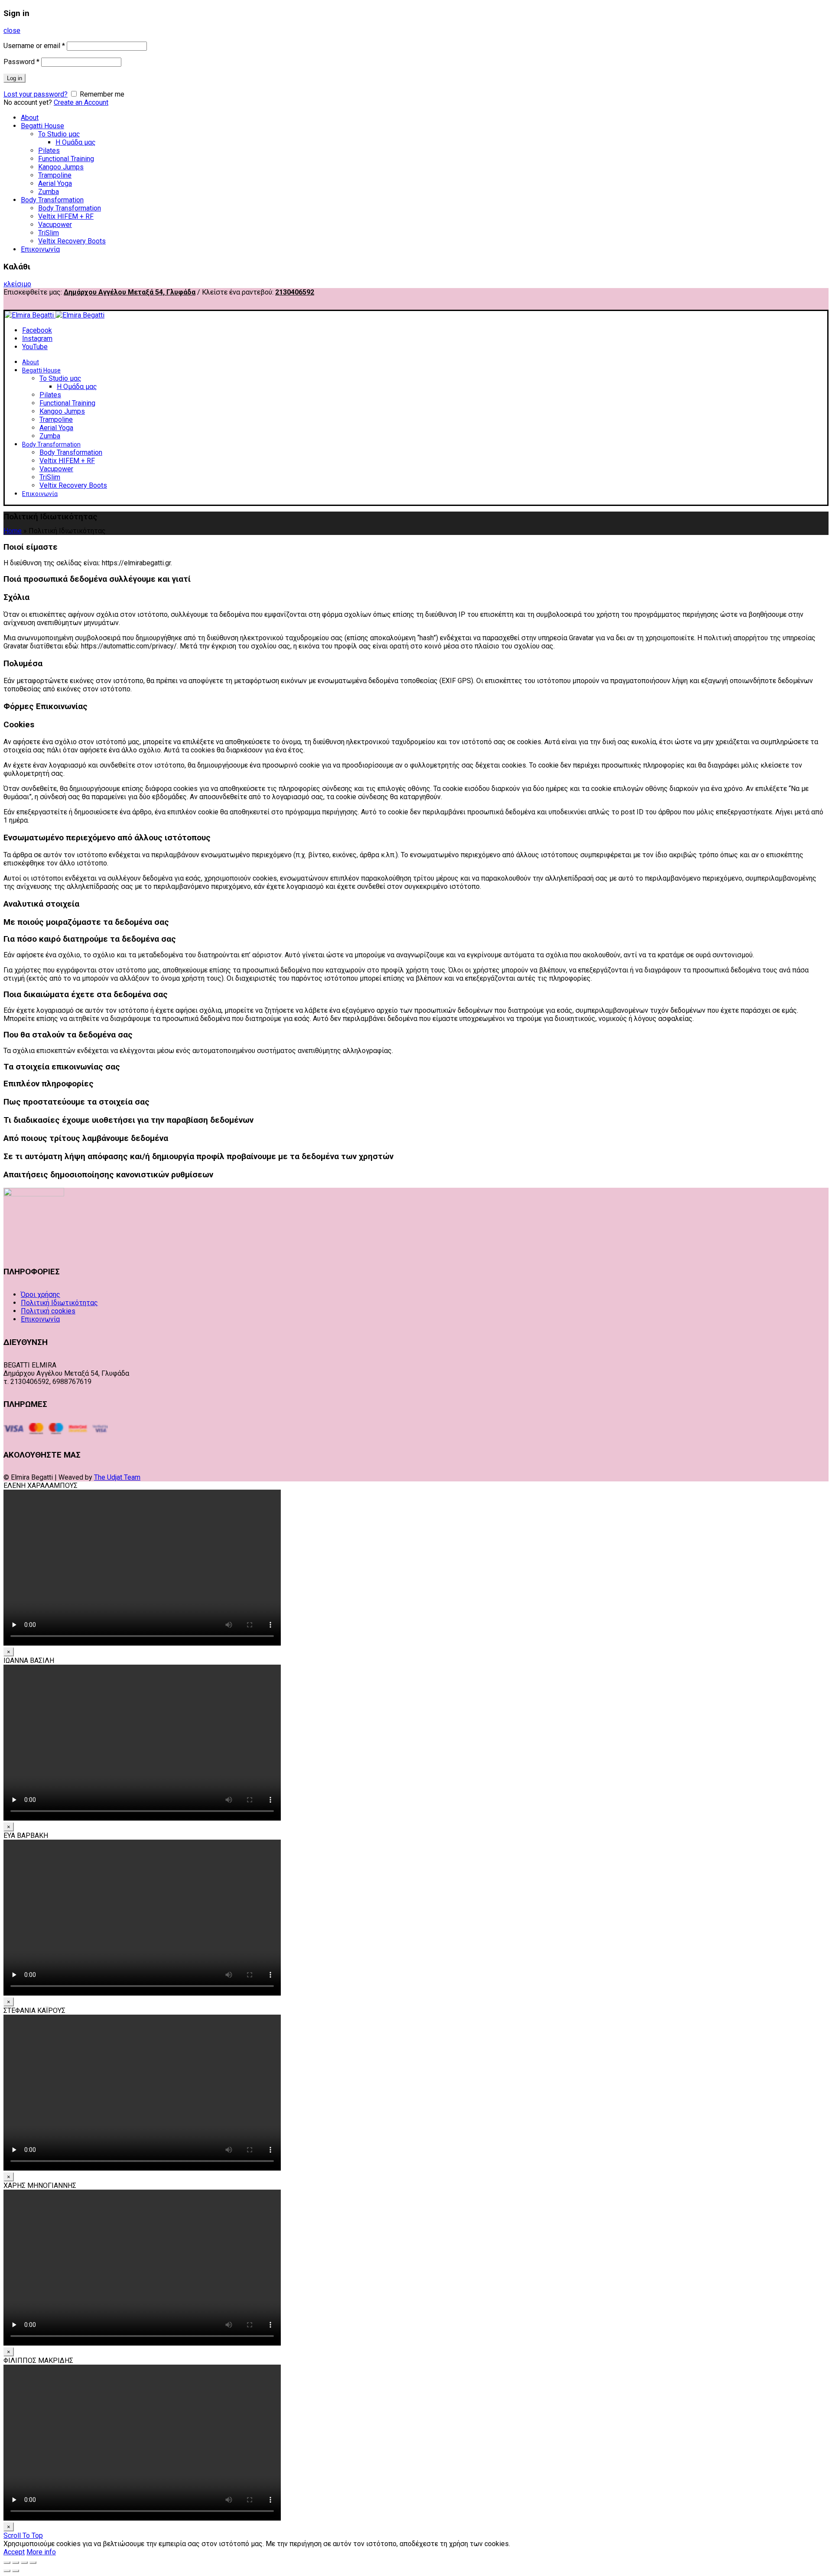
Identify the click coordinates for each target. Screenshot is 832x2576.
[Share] (16, 2563)
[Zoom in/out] (33, 2563)
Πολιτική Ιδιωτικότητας (59, 1303)
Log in (15, 78)
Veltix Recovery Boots (72, 241)
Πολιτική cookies (48, 1311)
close (12, 31)
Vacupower (55, 225)
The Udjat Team (117, 1477)
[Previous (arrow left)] (7, 2571)
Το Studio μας (59, 134)
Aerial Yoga (55, 183)
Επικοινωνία (40, 249)
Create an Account (81, 102)
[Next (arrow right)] (16, 2571)
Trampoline (55, 175)
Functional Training (66, 159)
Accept (14, 2552)
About (30, 118)
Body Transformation (52, 200)
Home (13, 531)
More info (41, 2552)
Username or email (34, 46)
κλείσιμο (17, 284)
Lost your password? (36, 94)
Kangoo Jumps (61, 167)
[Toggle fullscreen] (24, 2563)
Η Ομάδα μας (76, 142)
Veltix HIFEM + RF (66, 216)
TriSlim (49, 233)
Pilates (49, 151)
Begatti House (42, 126)
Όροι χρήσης (41, 1294)
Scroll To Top (23, 2535)
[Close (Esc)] (7, 2563)
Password (21, 62)
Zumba (49, 192)
